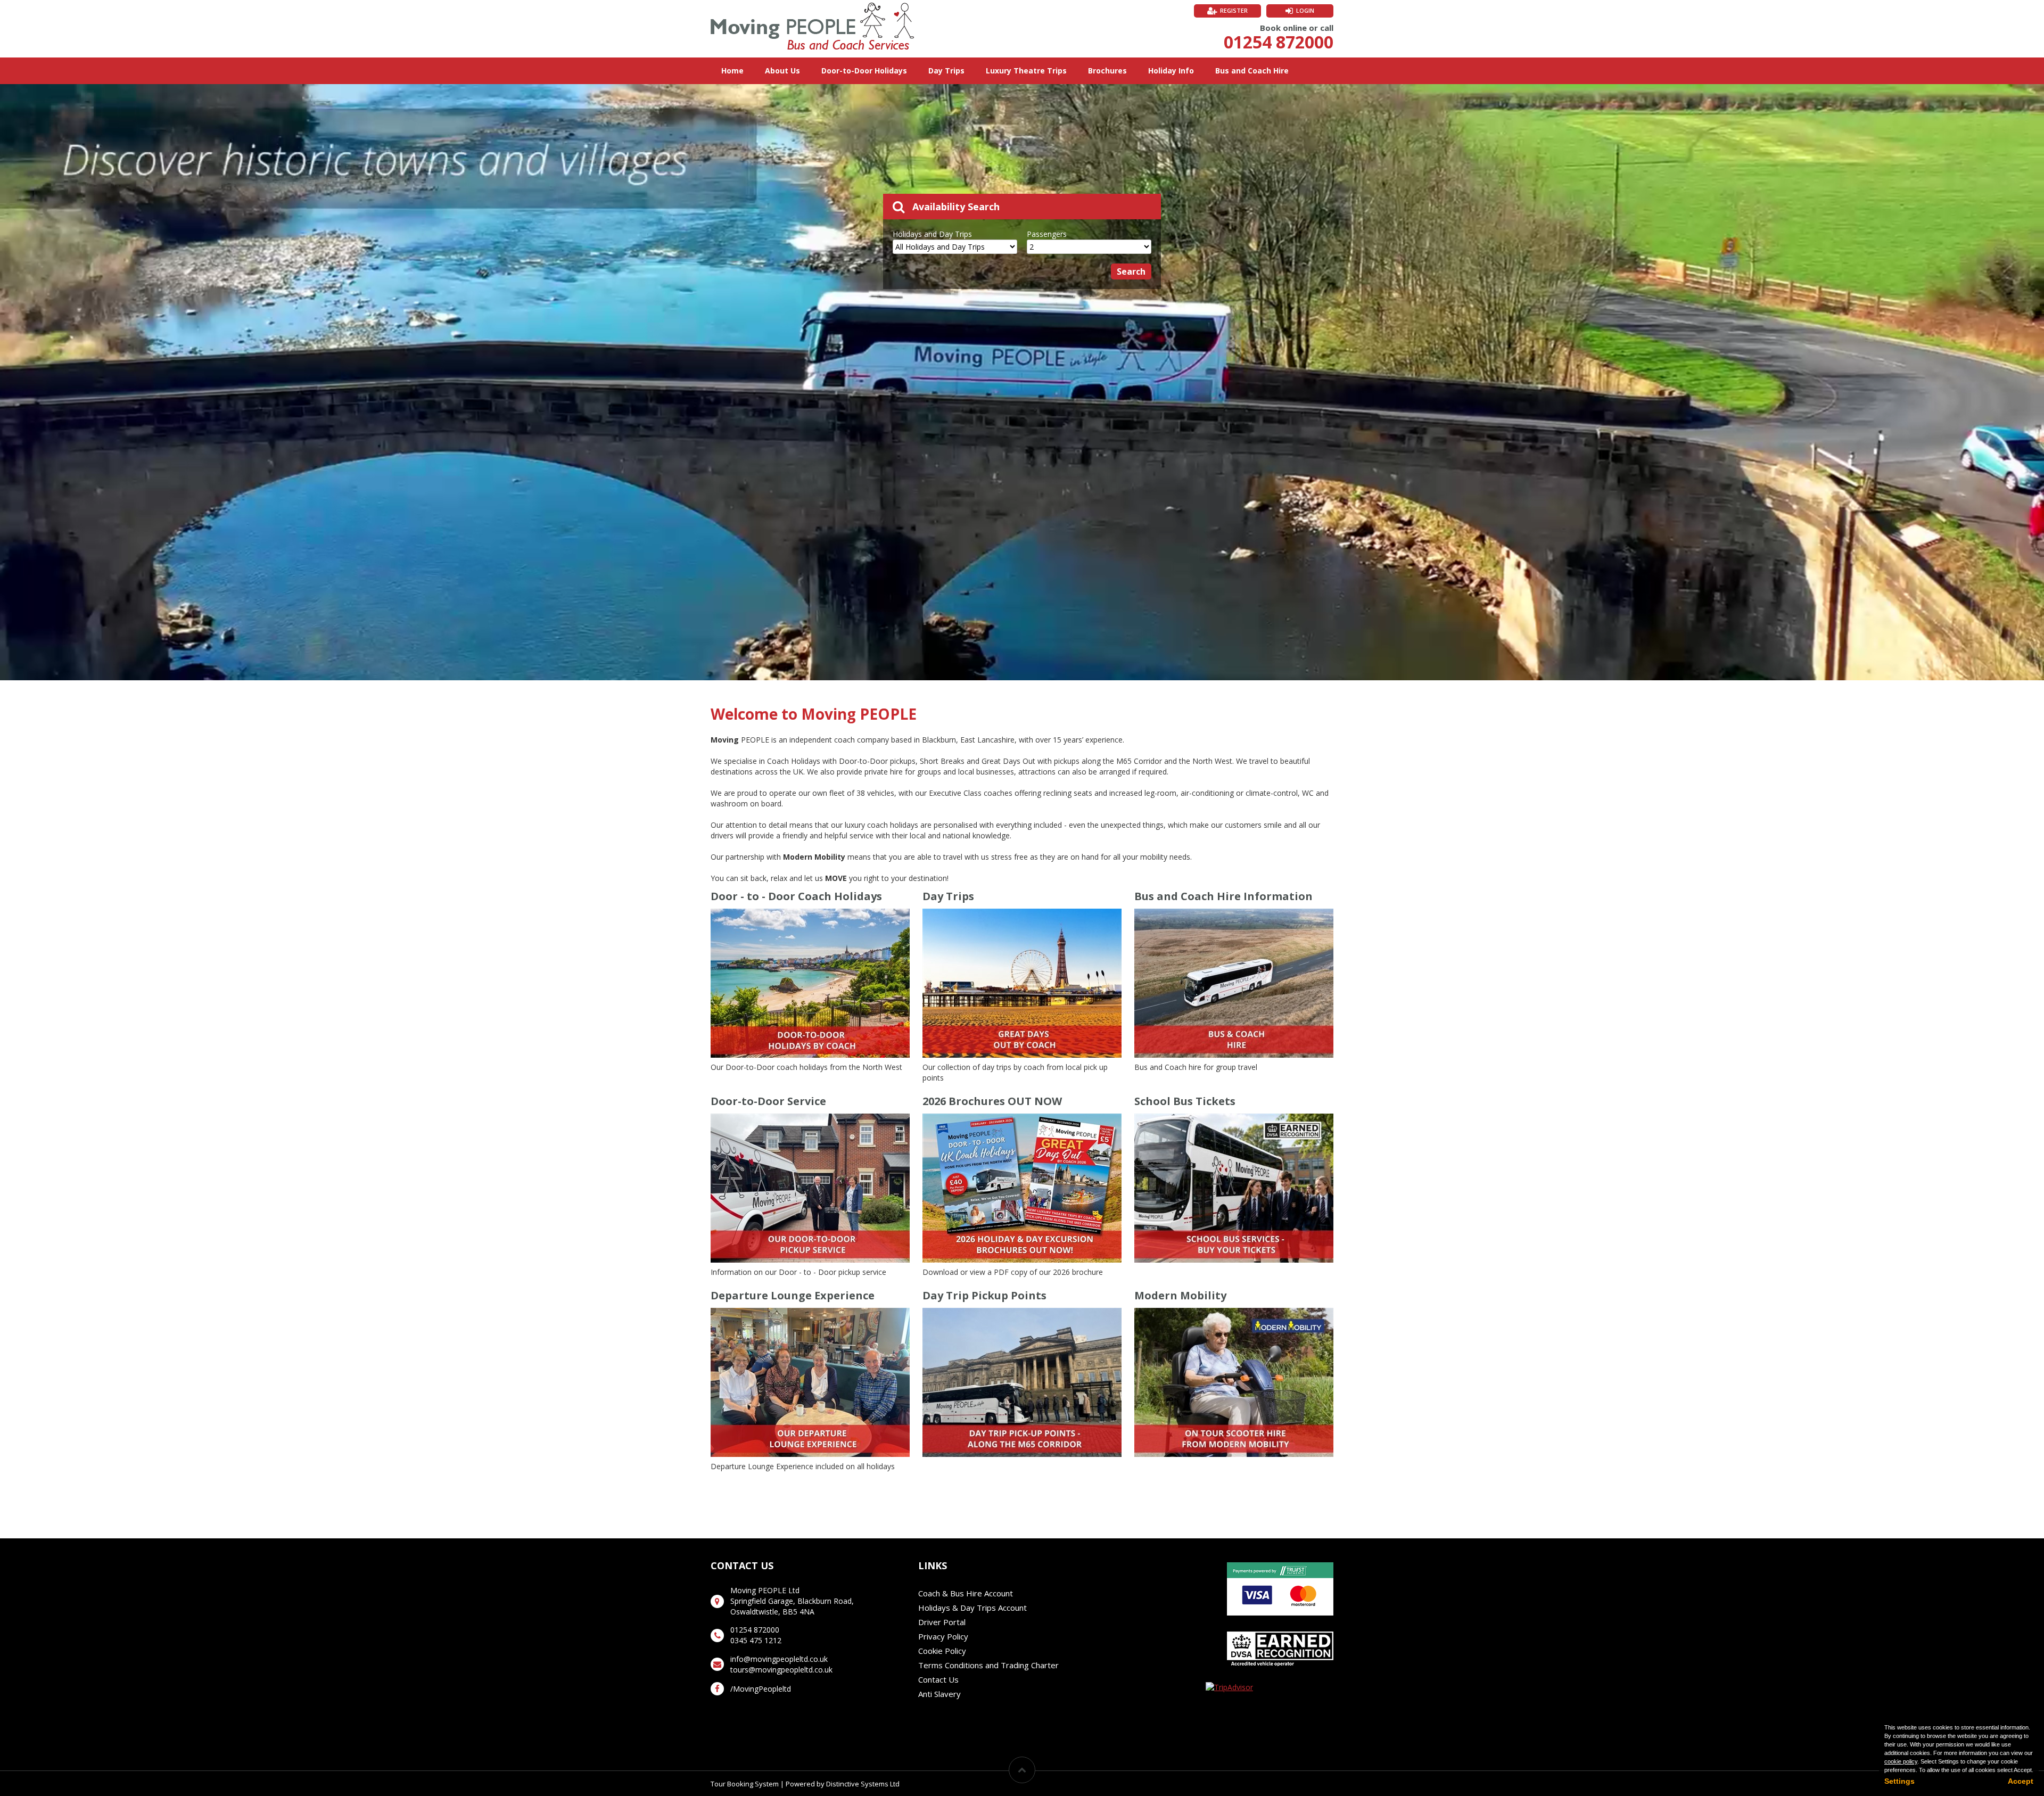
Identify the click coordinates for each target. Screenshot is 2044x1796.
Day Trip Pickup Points (984, 1295)
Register (1234, 10)
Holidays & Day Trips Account (972, 1608)
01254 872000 (1279, 42)
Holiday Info (1171, 71)
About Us (782, 71)
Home (732, 71)
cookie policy (1901, 1761)
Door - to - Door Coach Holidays (796, 896)
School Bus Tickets (1185, 1101)
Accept (2021, 1781)
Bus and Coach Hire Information (1223, 896)
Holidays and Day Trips (932, 234)
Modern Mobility (1180, 1295)
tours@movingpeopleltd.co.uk (781, 1670)
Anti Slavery (939, 1694)
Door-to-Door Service (768, 1101)
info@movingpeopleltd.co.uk (779, 1659)
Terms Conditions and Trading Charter (988, 1665)
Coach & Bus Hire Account (966, 1593)
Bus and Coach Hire (1252, 71)
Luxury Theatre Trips (1026, 71)
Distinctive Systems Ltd (863, 1784)
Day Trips (946, 71)
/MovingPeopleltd (761, 1689)
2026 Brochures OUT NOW (992, 1101)
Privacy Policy (943, 1636)
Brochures (1107, 71)
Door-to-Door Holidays (864, 71)
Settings (1899, 1781)
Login (1305, 10)
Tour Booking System (745, 1784)
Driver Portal (942, 1622)
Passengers (1047, 234)
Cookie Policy (942, 1651)
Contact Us (938, 1679)
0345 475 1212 (756, 1640)
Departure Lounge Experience (793, 1295)
